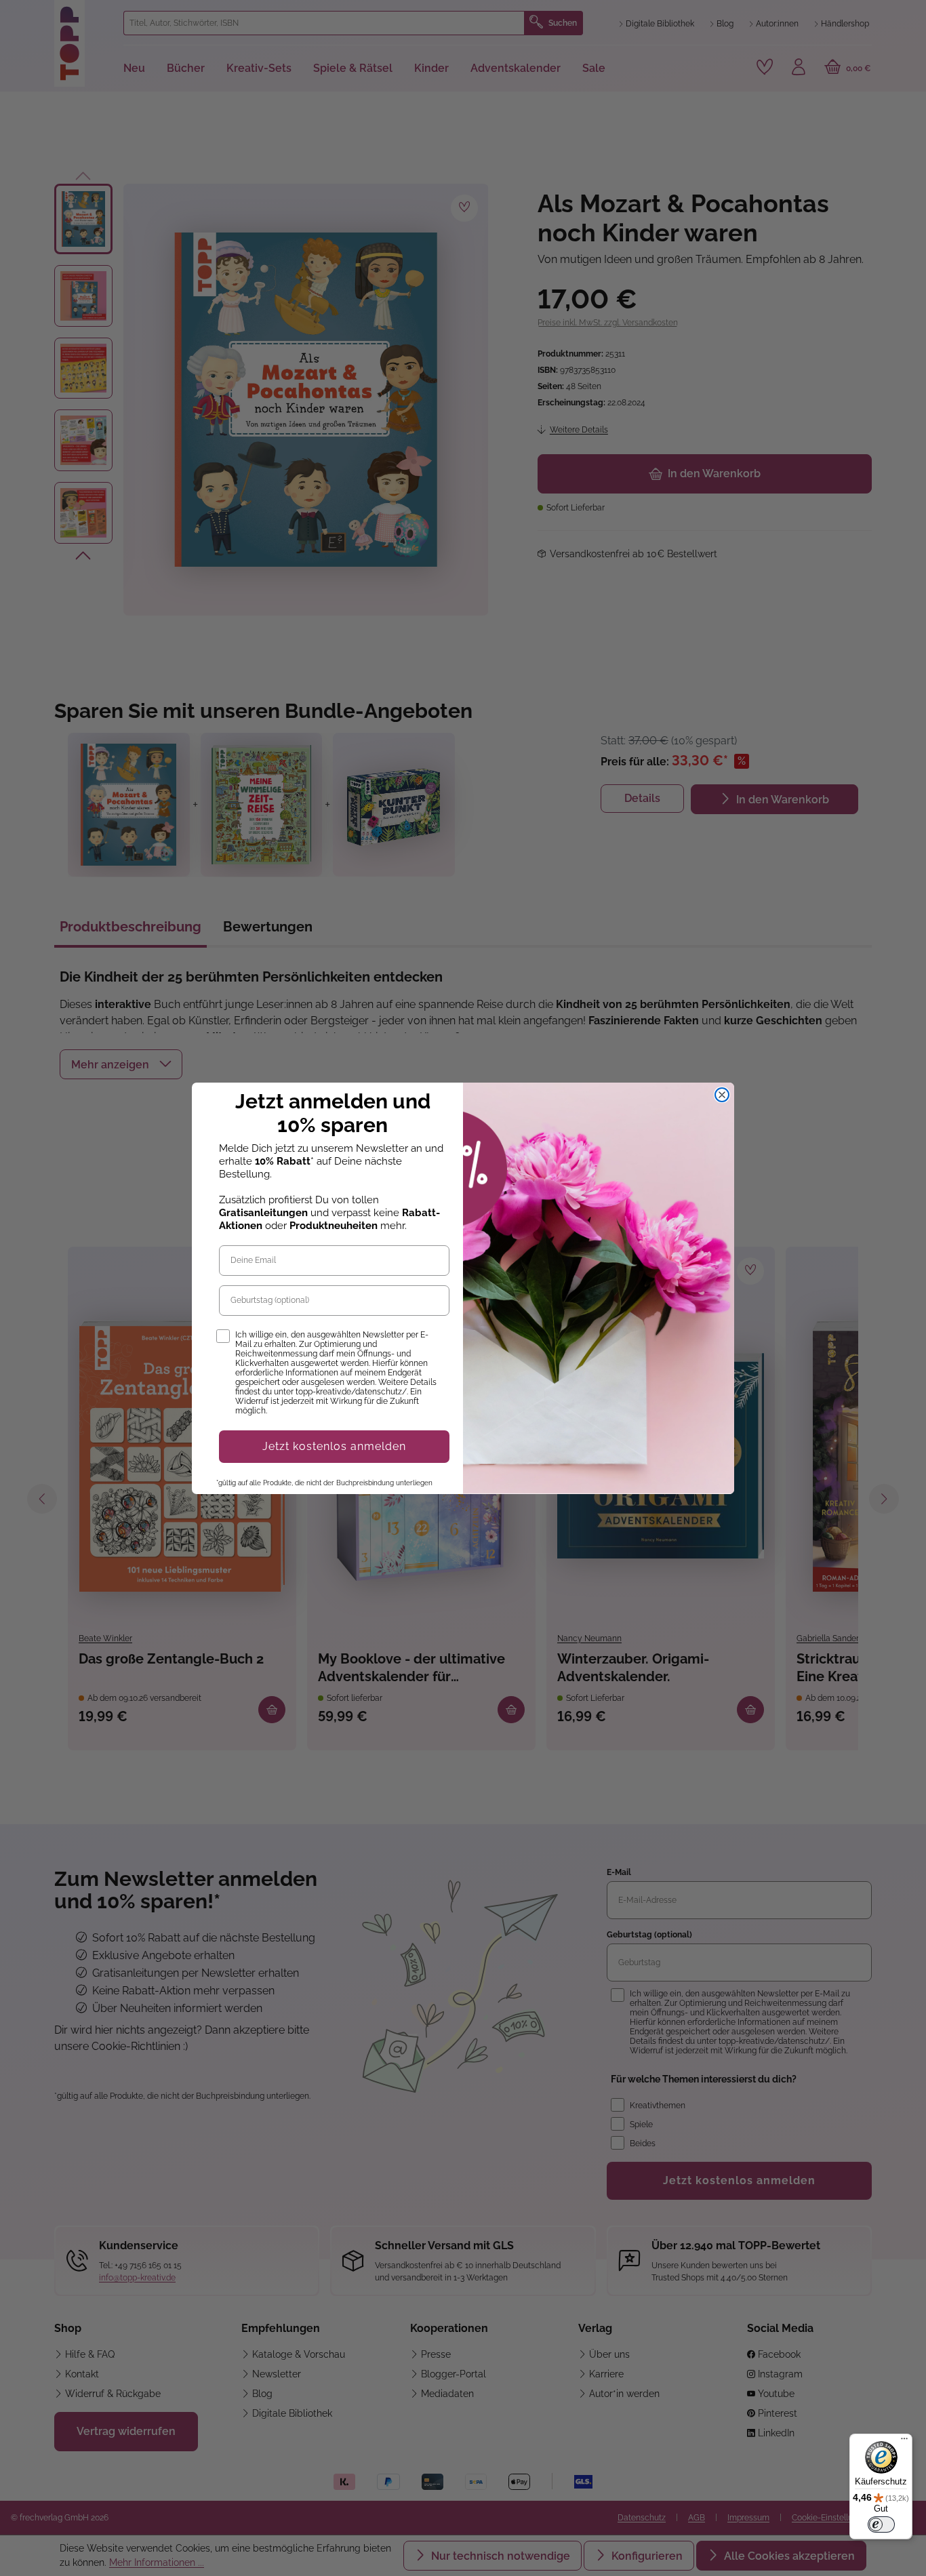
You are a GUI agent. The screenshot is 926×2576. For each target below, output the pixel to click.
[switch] (881, 2524)
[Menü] (904, 2442)
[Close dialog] (722, 1095)
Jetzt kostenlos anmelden (334, 1446)
